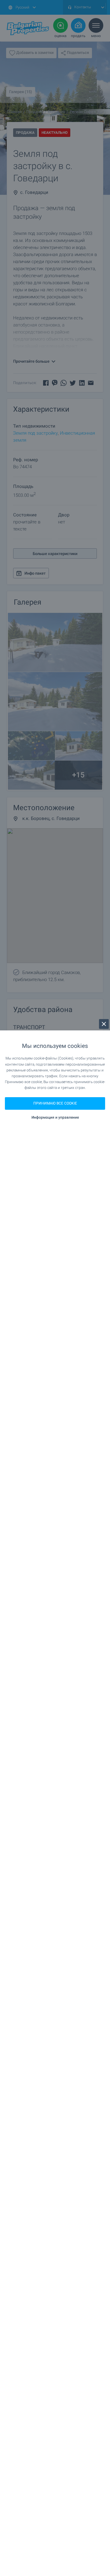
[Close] (104, 1024)
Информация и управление (55, 1117)
